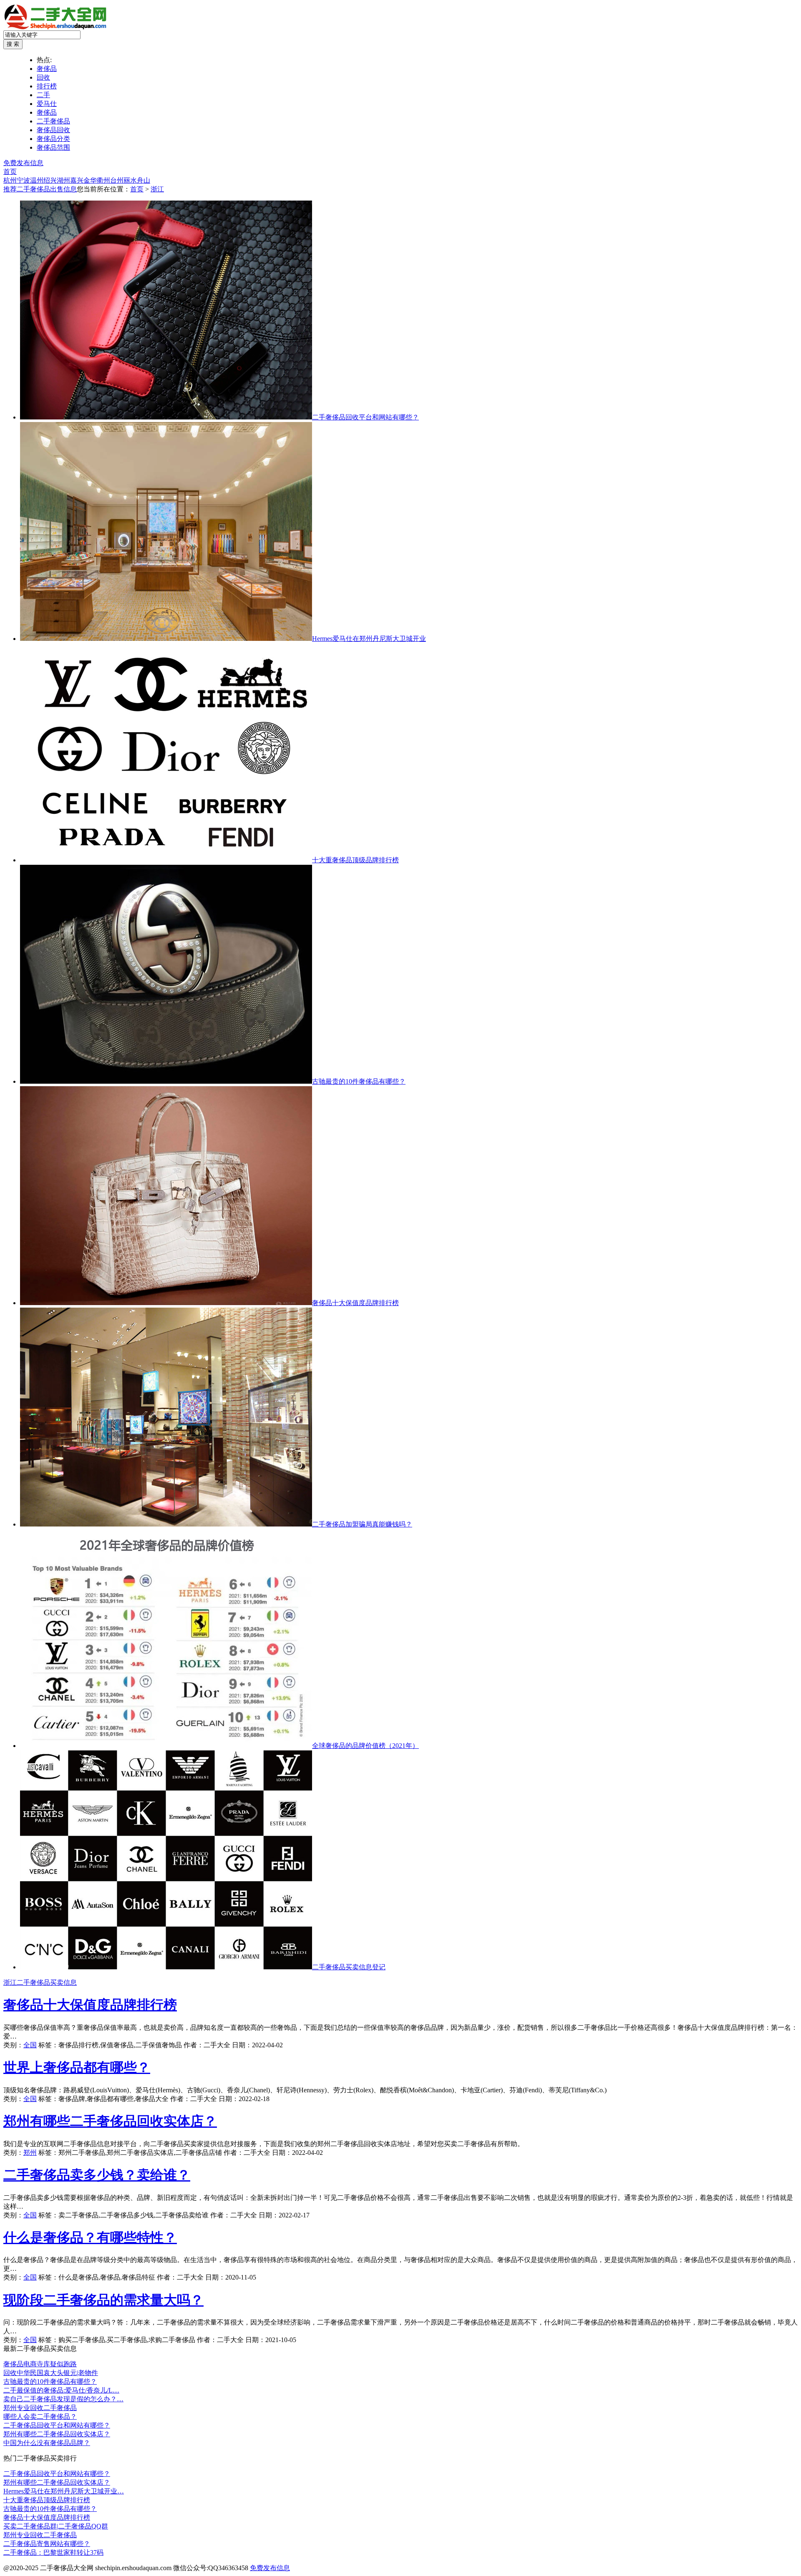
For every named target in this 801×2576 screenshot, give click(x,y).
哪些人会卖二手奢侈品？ (40, 2417)
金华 (90, 180)
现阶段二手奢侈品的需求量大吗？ (103, 2300)
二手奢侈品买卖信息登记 (349, 1967)
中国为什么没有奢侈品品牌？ (47, 2443)
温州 (37, 180)
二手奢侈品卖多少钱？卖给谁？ (97, 2175)
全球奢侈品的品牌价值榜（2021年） (365, 1746)
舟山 (144, 180)
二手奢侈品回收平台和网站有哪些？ (365, 417)
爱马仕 (47, 104)
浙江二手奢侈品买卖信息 (40, 1982)
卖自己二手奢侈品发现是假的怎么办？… (63, 2399)
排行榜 (47, 86)
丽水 (130, 180)
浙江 (157, 189)
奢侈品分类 (53, 139)
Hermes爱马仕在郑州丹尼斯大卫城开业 (369, 639)
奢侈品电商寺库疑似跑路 (40, 2364)
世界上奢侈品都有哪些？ (77, 2067)
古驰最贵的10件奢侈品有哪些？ (359, 1081)
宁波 (23, 180)
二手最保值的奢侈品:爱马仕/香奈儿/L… (61, 2390)
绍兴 (50, 180)
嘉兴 (77, 180)
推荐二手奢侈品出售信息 (40, 189)
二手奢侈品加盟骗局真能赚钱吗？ (362, 1524)
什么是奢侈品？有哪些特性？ (90, 2237)
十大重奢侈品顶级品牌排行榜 (355, 860)
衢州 (103, 180)
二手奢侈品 (53, 121)
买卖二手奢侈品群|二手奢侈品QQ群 (56, 2526)
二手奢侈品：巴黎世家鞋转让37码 (53, 2552)
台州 (117, 180)
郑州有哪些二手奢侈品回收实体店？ (110, 2121)
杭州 (10, 180)
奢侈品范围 (53, 147)
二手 (43, 95)
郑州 (30, 2153)
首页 (10, 172)
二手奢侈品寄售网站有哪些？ (47, 2544)
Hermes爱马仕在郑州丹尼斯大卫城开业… (64, 2491)
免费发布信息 (23, 163)
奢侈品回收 (53, 130)
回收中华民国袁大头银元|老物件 (51, 2373)
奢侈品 (47, 69)
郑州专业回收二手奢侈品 (40, 2408)
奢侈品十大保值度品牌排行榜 (355, 1303)
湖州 (63, 180)
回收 (43, 77)
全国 (30, 2045)
